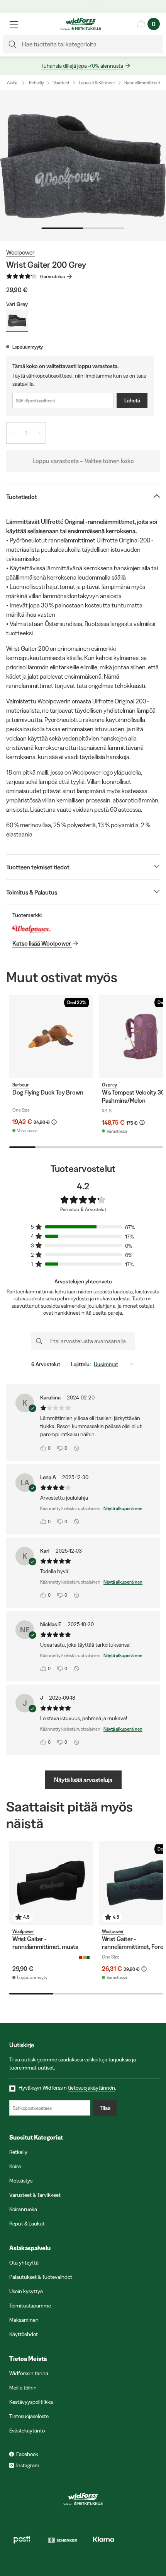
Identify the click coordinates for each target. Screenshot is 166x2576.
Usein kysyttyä (26, 2291)
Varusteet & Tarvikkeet (35, 2195)
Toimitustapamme (30, 2306)
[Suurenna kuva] (83, 166)
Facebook (27, 2454)
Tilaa (105, 2108)
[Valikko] (14, 24)
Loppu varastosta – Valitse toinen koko (83, 461)
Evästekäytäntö (27, 2431)
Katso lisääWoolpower (42, 943)
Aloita (12, 83)
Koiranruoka (23, 2209)
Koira (15, 2166)
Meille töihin (23, 2388)
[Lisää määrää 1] (39, 433)
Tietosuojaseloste (29, 2416)
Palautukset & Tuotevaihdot (41, 2277)
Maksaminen (24, 2320)
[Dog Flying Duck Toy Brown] (51, 1037)
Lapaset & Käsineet (97, 83)
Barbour (21, 1085)
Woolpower (20, 252)
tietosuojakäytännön (91, 2088)
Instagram (28, 2465)
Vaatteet (61, 83)
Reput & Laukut (27, 2224)
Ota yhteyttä (24, 2263)
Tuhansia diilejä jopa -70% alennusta (82, 66)
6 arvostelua (53, 276)
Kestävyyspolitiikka (31, 2402)
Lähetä (132, 400)
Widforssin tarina (29, 2373)
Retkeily (36, 83)
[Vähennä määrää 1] (13, 433)
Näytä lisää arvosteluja (83, 1780)
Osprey (109, 1085)
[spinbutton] (26, 433)
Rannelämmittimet (142, 83)
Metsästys (21, 2181)
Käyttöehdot (24, 2334)
